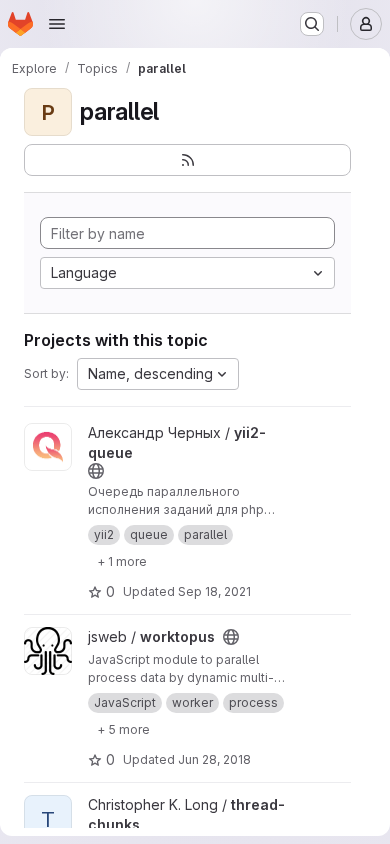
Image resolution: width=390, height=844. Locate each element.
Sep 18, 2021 (214, 591)
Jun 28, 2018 (214, 759)
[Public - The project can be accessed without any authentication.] (96, 471)
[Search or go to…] (312, 24)
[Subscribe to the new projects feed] (187, 160)
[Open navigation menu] (57, 24)
